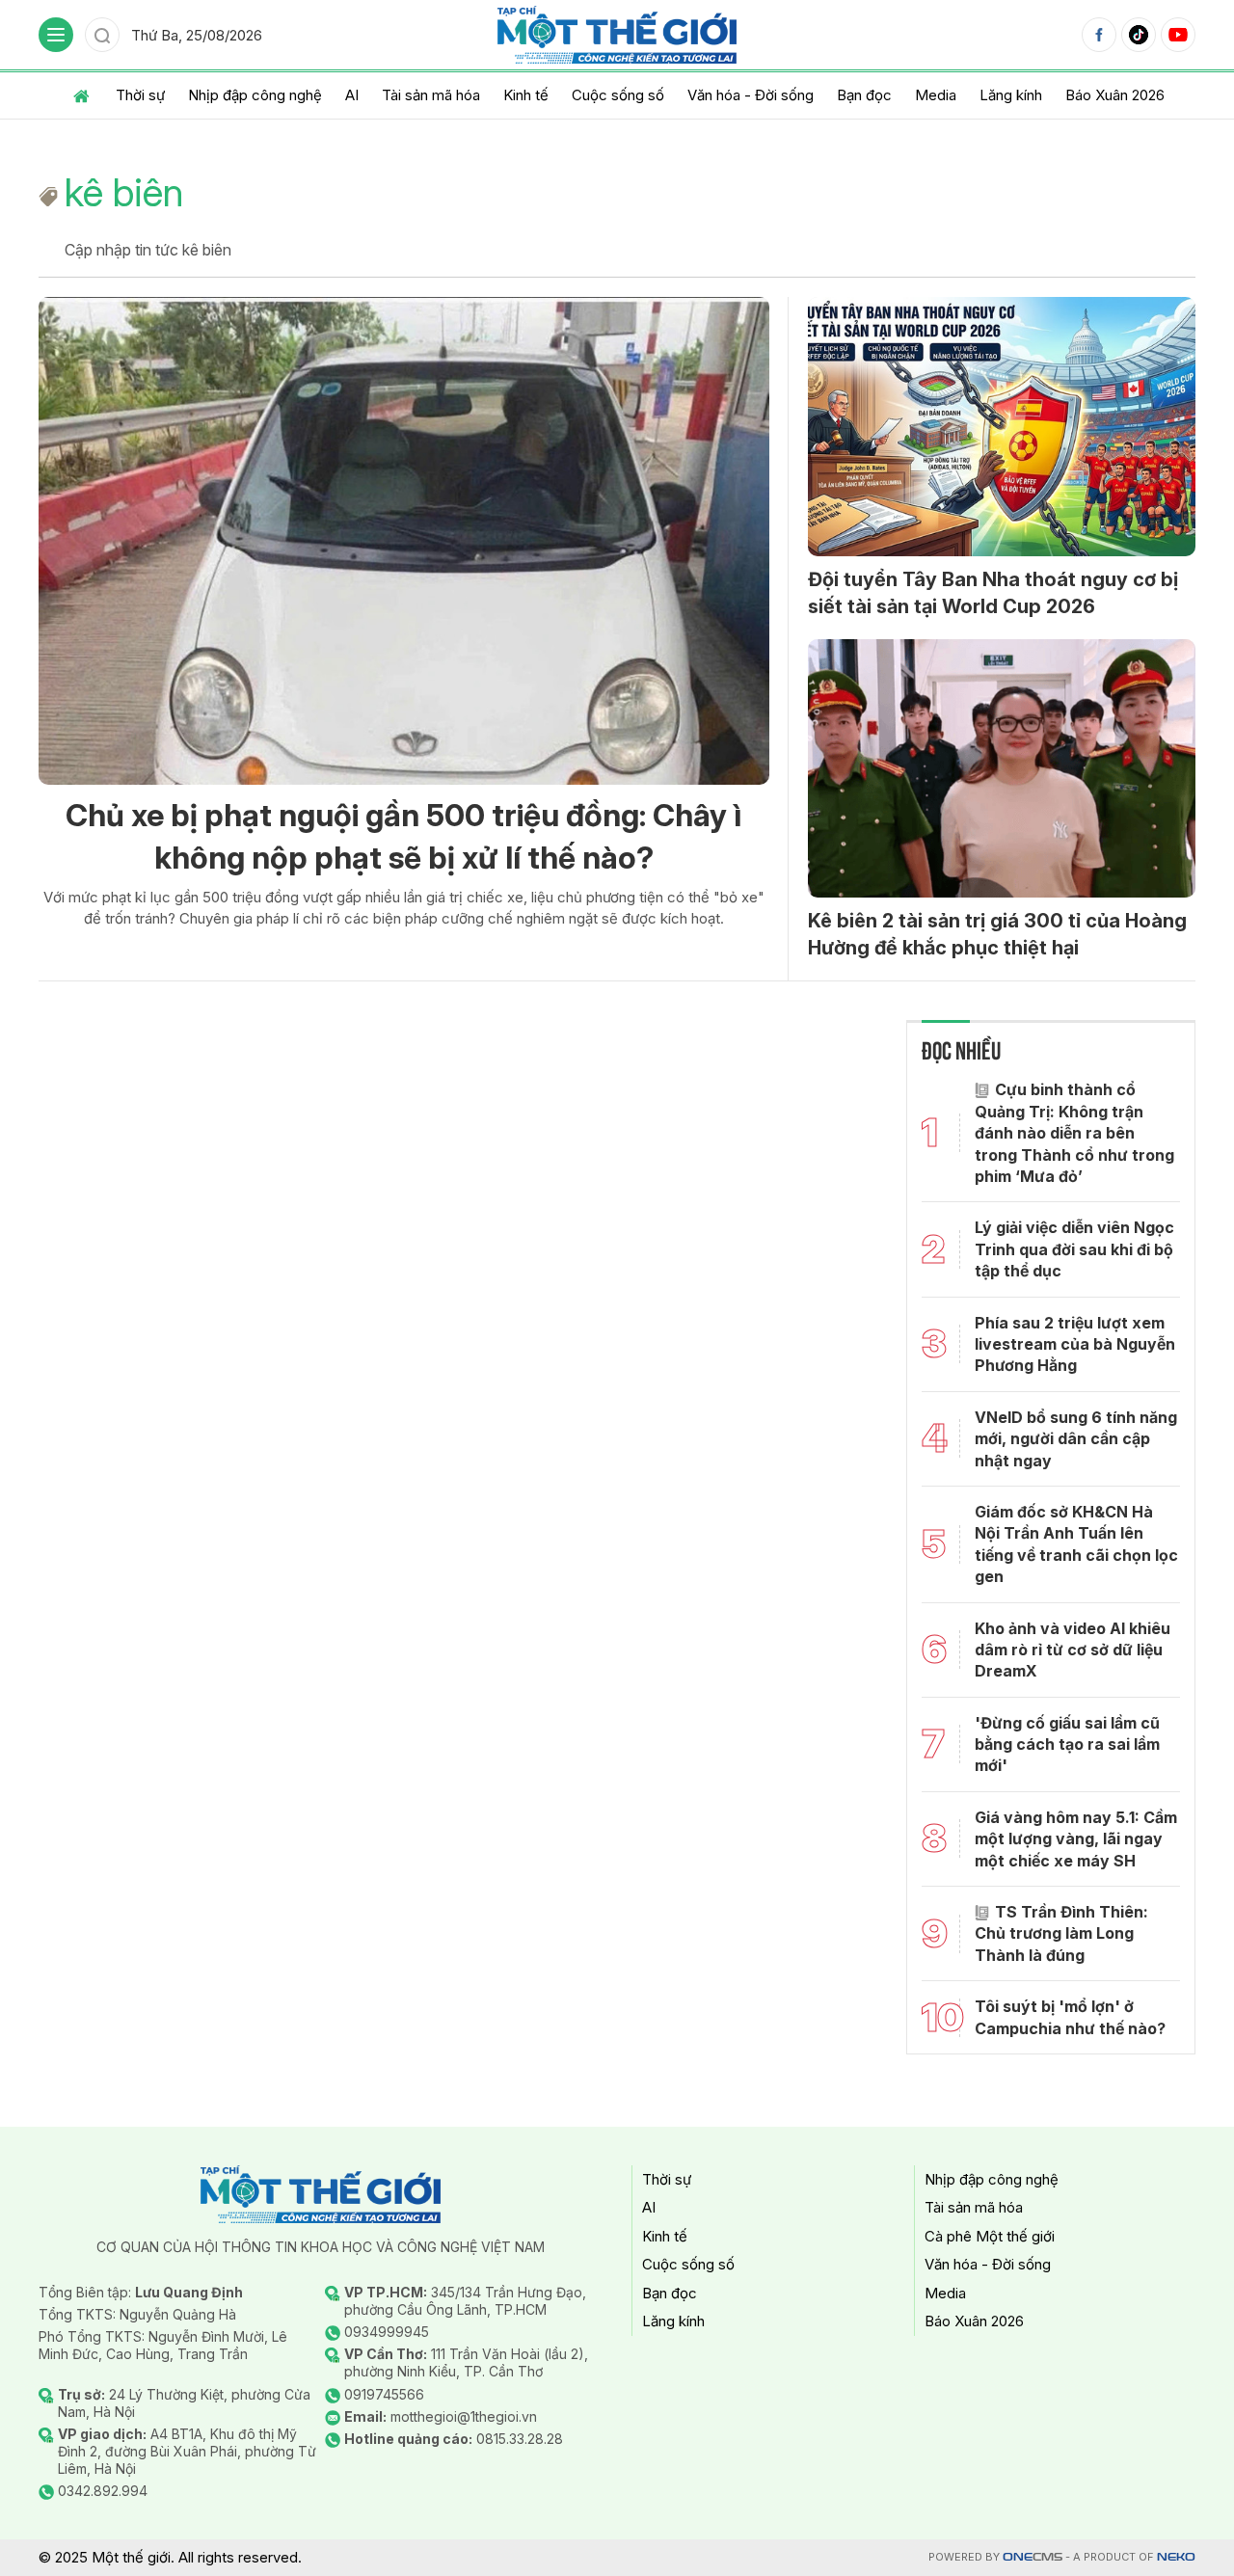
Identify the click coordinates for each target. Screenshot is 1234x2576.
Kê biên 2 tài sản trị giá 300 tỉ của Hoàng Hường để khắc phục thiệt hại (997, 934)
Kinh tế (526, 95)
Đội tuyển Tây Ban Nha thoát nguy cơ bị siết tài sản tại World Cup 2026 (993, 593)
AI (352, 95)
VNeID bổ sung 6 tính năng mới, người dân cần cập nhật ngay (1076, 1439)
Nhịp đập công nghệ (255, 95)
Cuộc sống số (618, 95)
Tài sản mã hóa (431, 95)
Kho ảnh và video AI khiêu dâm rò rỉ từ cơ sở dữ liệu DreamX (1073, 1650)
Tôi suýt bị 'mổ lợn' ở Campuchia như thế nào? (1070, 2017)
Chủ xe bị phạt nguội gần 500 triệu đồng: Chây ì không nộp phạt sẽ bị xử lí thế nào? (403, 837)
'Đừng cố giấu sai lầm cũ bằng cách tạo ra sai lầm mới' (1067, 1744)
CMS (1033, 2557)
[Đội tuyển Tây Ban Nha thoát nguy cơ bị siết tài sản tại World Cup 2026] (1002, 426)
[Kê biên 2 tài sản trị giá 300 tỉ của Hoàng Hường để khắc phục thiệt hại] (1002, 768)
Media (936, 95)
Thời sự (140, 95)
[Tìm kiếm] (102, 35)
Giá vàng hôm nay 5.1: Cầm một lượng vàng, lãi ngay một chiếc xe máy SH (1076, 1839)
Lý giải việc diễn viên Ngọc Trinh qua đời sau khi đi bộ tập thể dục (1074, 1249)
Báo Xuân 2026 (1115, 95)
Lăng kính (1011, 95)
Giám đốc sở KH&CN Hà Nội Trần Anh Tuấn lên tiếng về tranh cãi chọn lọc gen (1076, 1544)
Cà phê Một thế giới (990, 2236)
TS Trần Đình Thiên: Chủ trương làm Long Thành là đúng (1061, 1933)
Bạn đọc (864, 95)
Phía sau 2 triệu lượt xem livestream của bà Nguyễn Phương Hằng (1075, 1344)
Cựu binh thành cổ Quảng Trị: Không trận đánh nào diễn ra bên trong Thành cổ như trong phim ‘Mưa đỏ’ (1074, 1133)
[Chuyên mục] (56, 35)
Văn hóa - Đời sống (751, 95)
